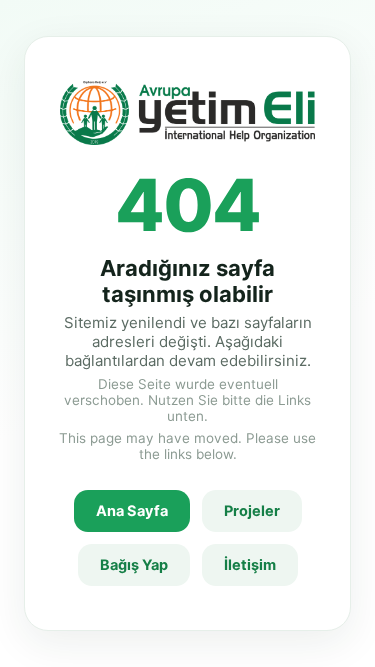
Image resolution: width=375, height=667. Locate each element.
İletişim (250, 565)
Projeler (252, 511)
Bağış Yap (134, 565)
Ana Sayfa (132, 511)
